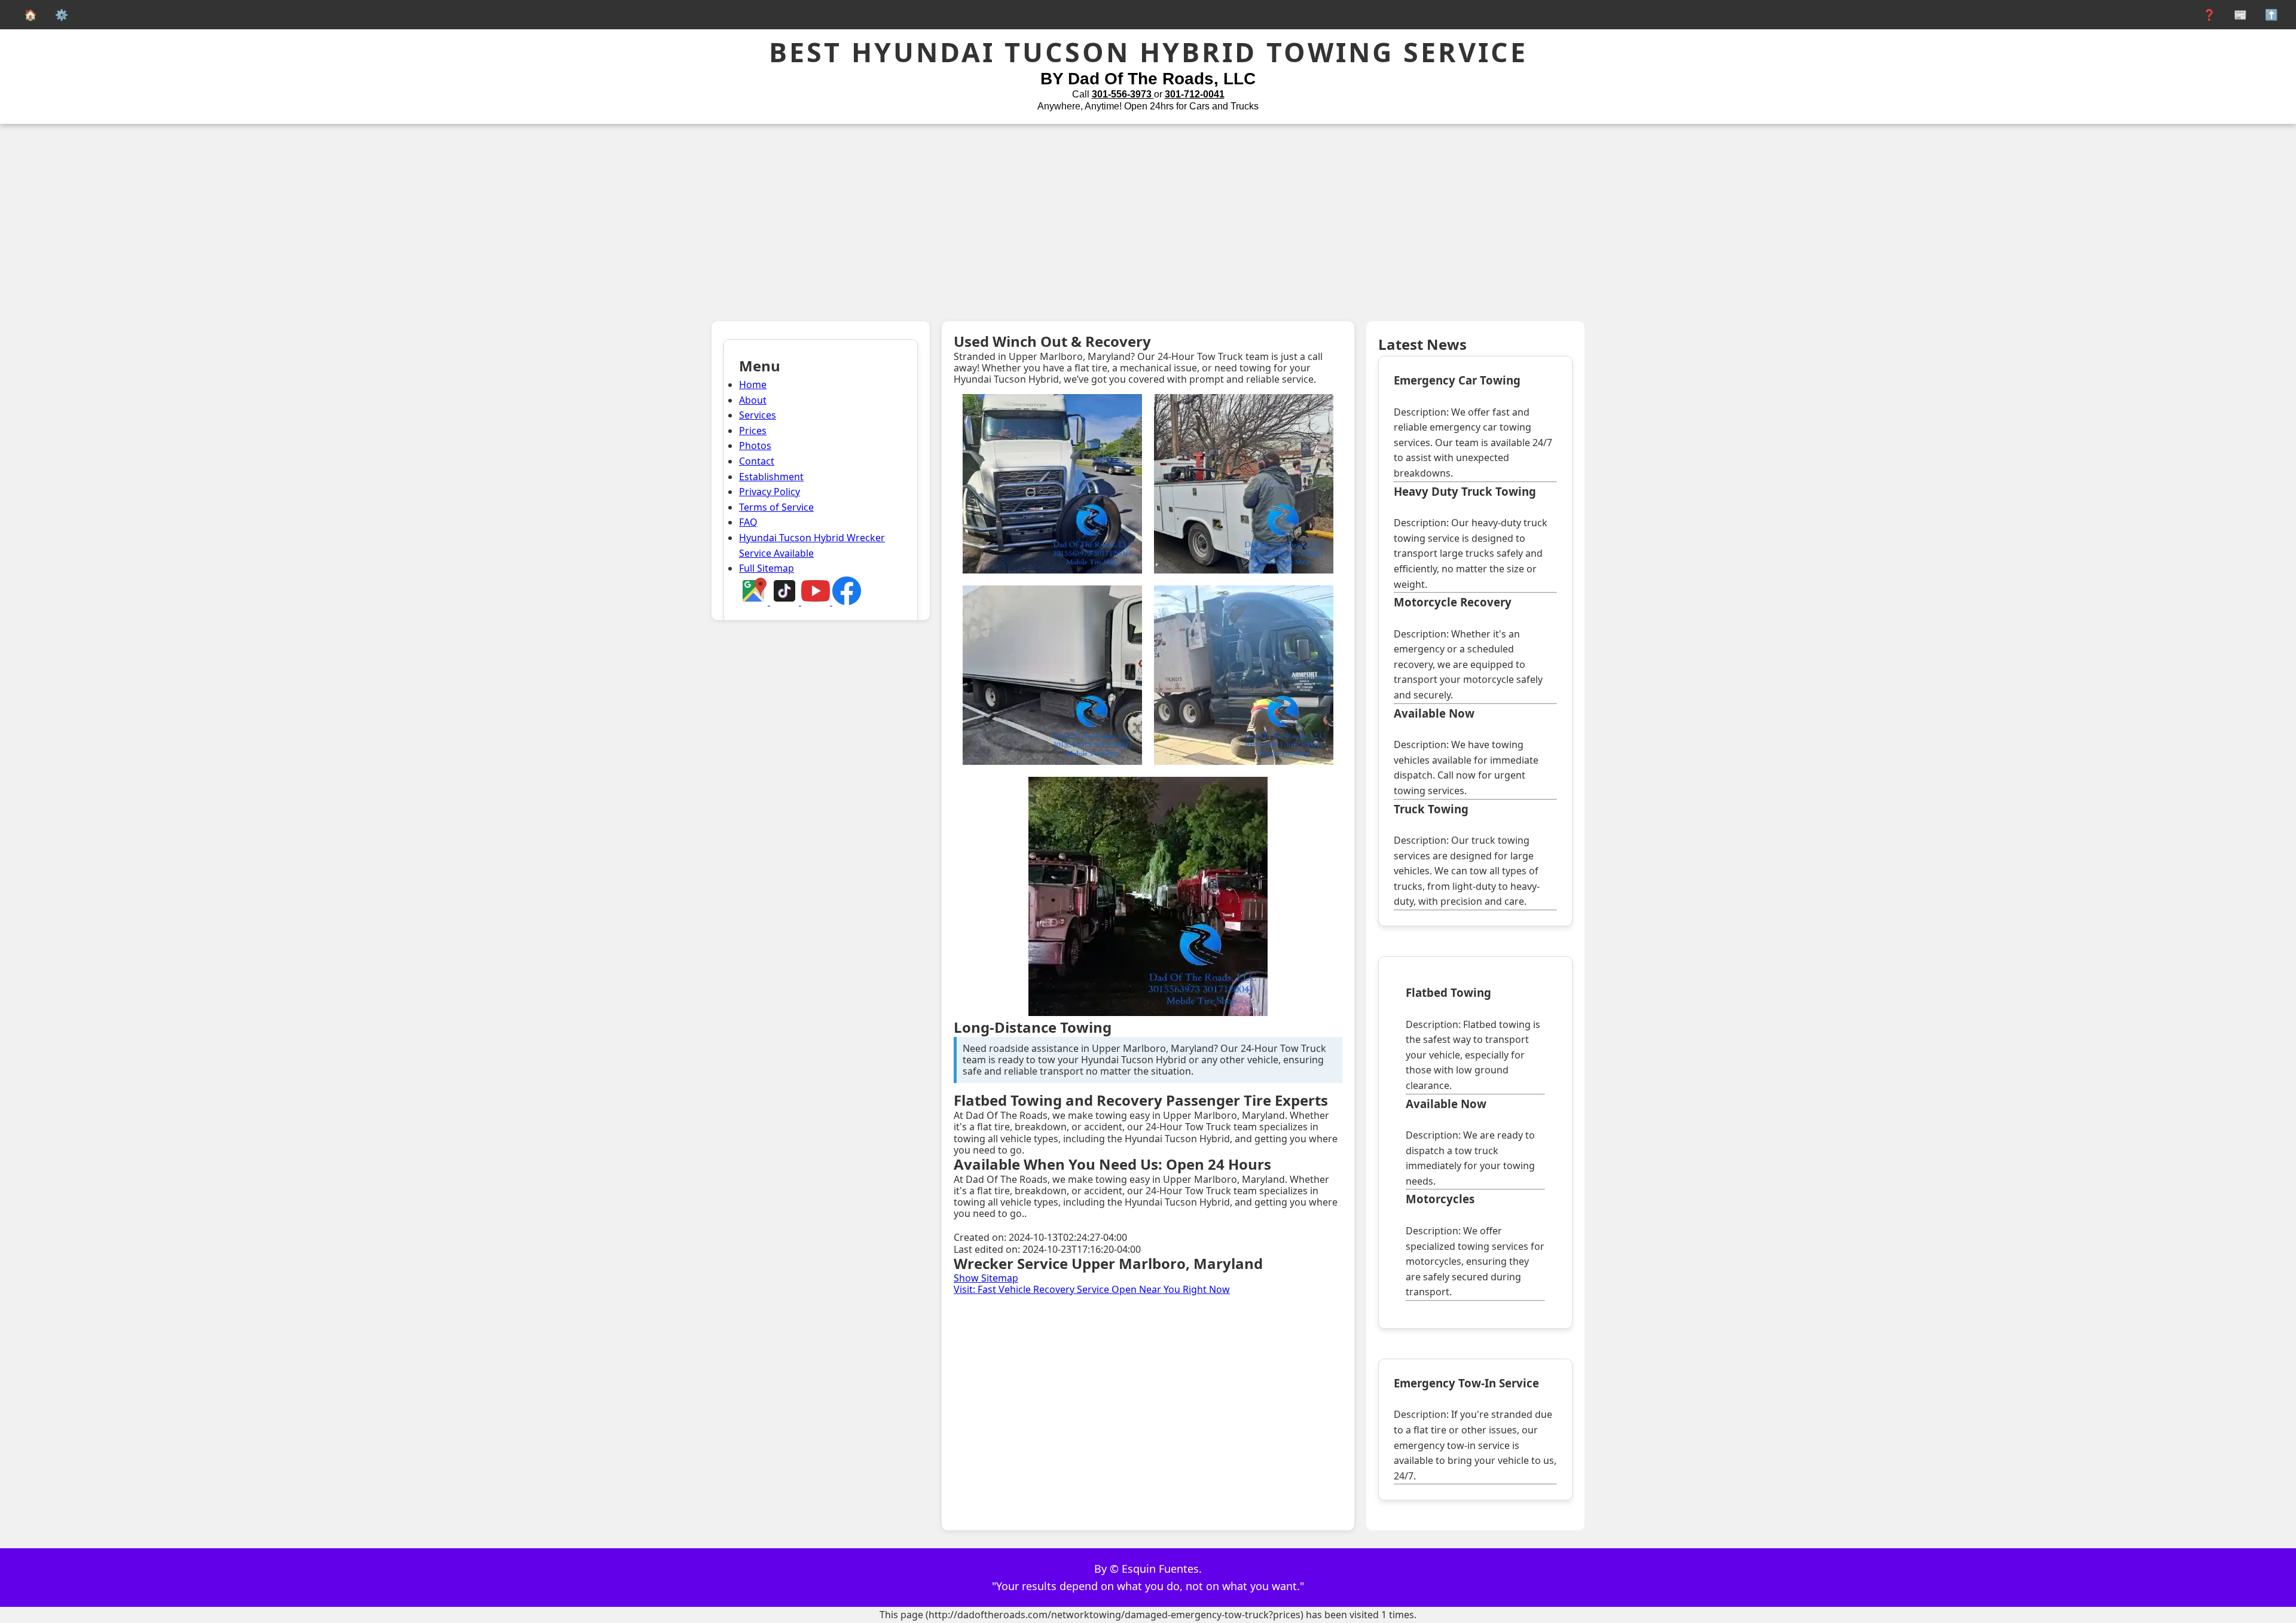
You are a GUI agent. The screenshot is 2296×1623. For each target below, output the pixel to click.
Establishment (771, 477)
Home (753, 385)
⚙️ (59, 14)
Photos (755, 446)
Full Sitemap (767, 568)
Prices (753, 431)
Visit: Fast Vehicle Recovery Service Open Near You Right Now (1092, 1289)
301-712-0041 (1195, 94)
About (753, 400)
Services (758, 415)
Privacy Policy (770, 492)
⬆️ (2268, 14)
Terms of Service (776, 507)
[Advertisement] (1148, 213)
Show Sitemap (986, 1278)
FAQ (748, 522)
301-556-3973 (1123, 94)
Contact (757, 461)
